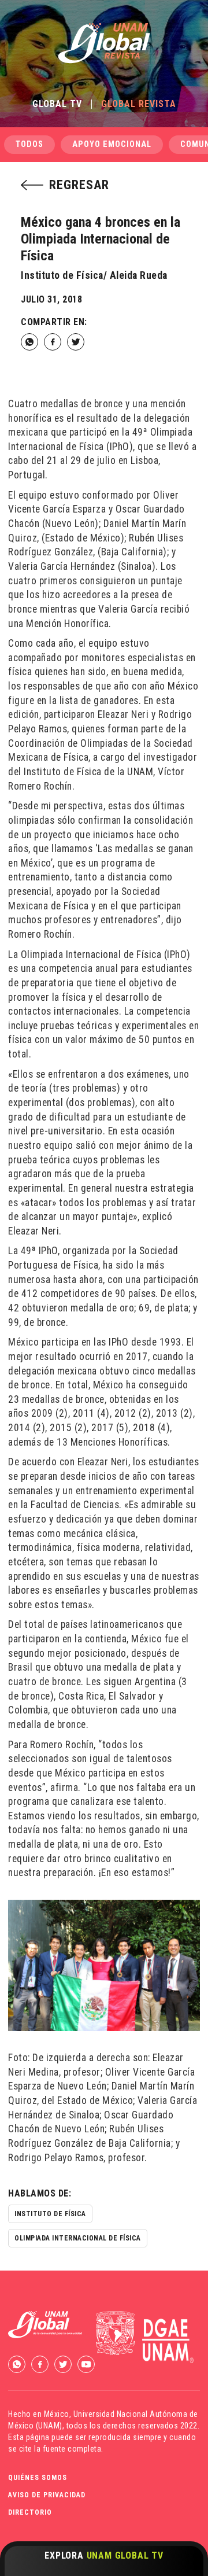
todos (29, 144)
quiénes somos (38, 2478)
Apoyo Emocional (112, 144)
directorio (30, 2512)
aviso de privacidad (47, 2495)
